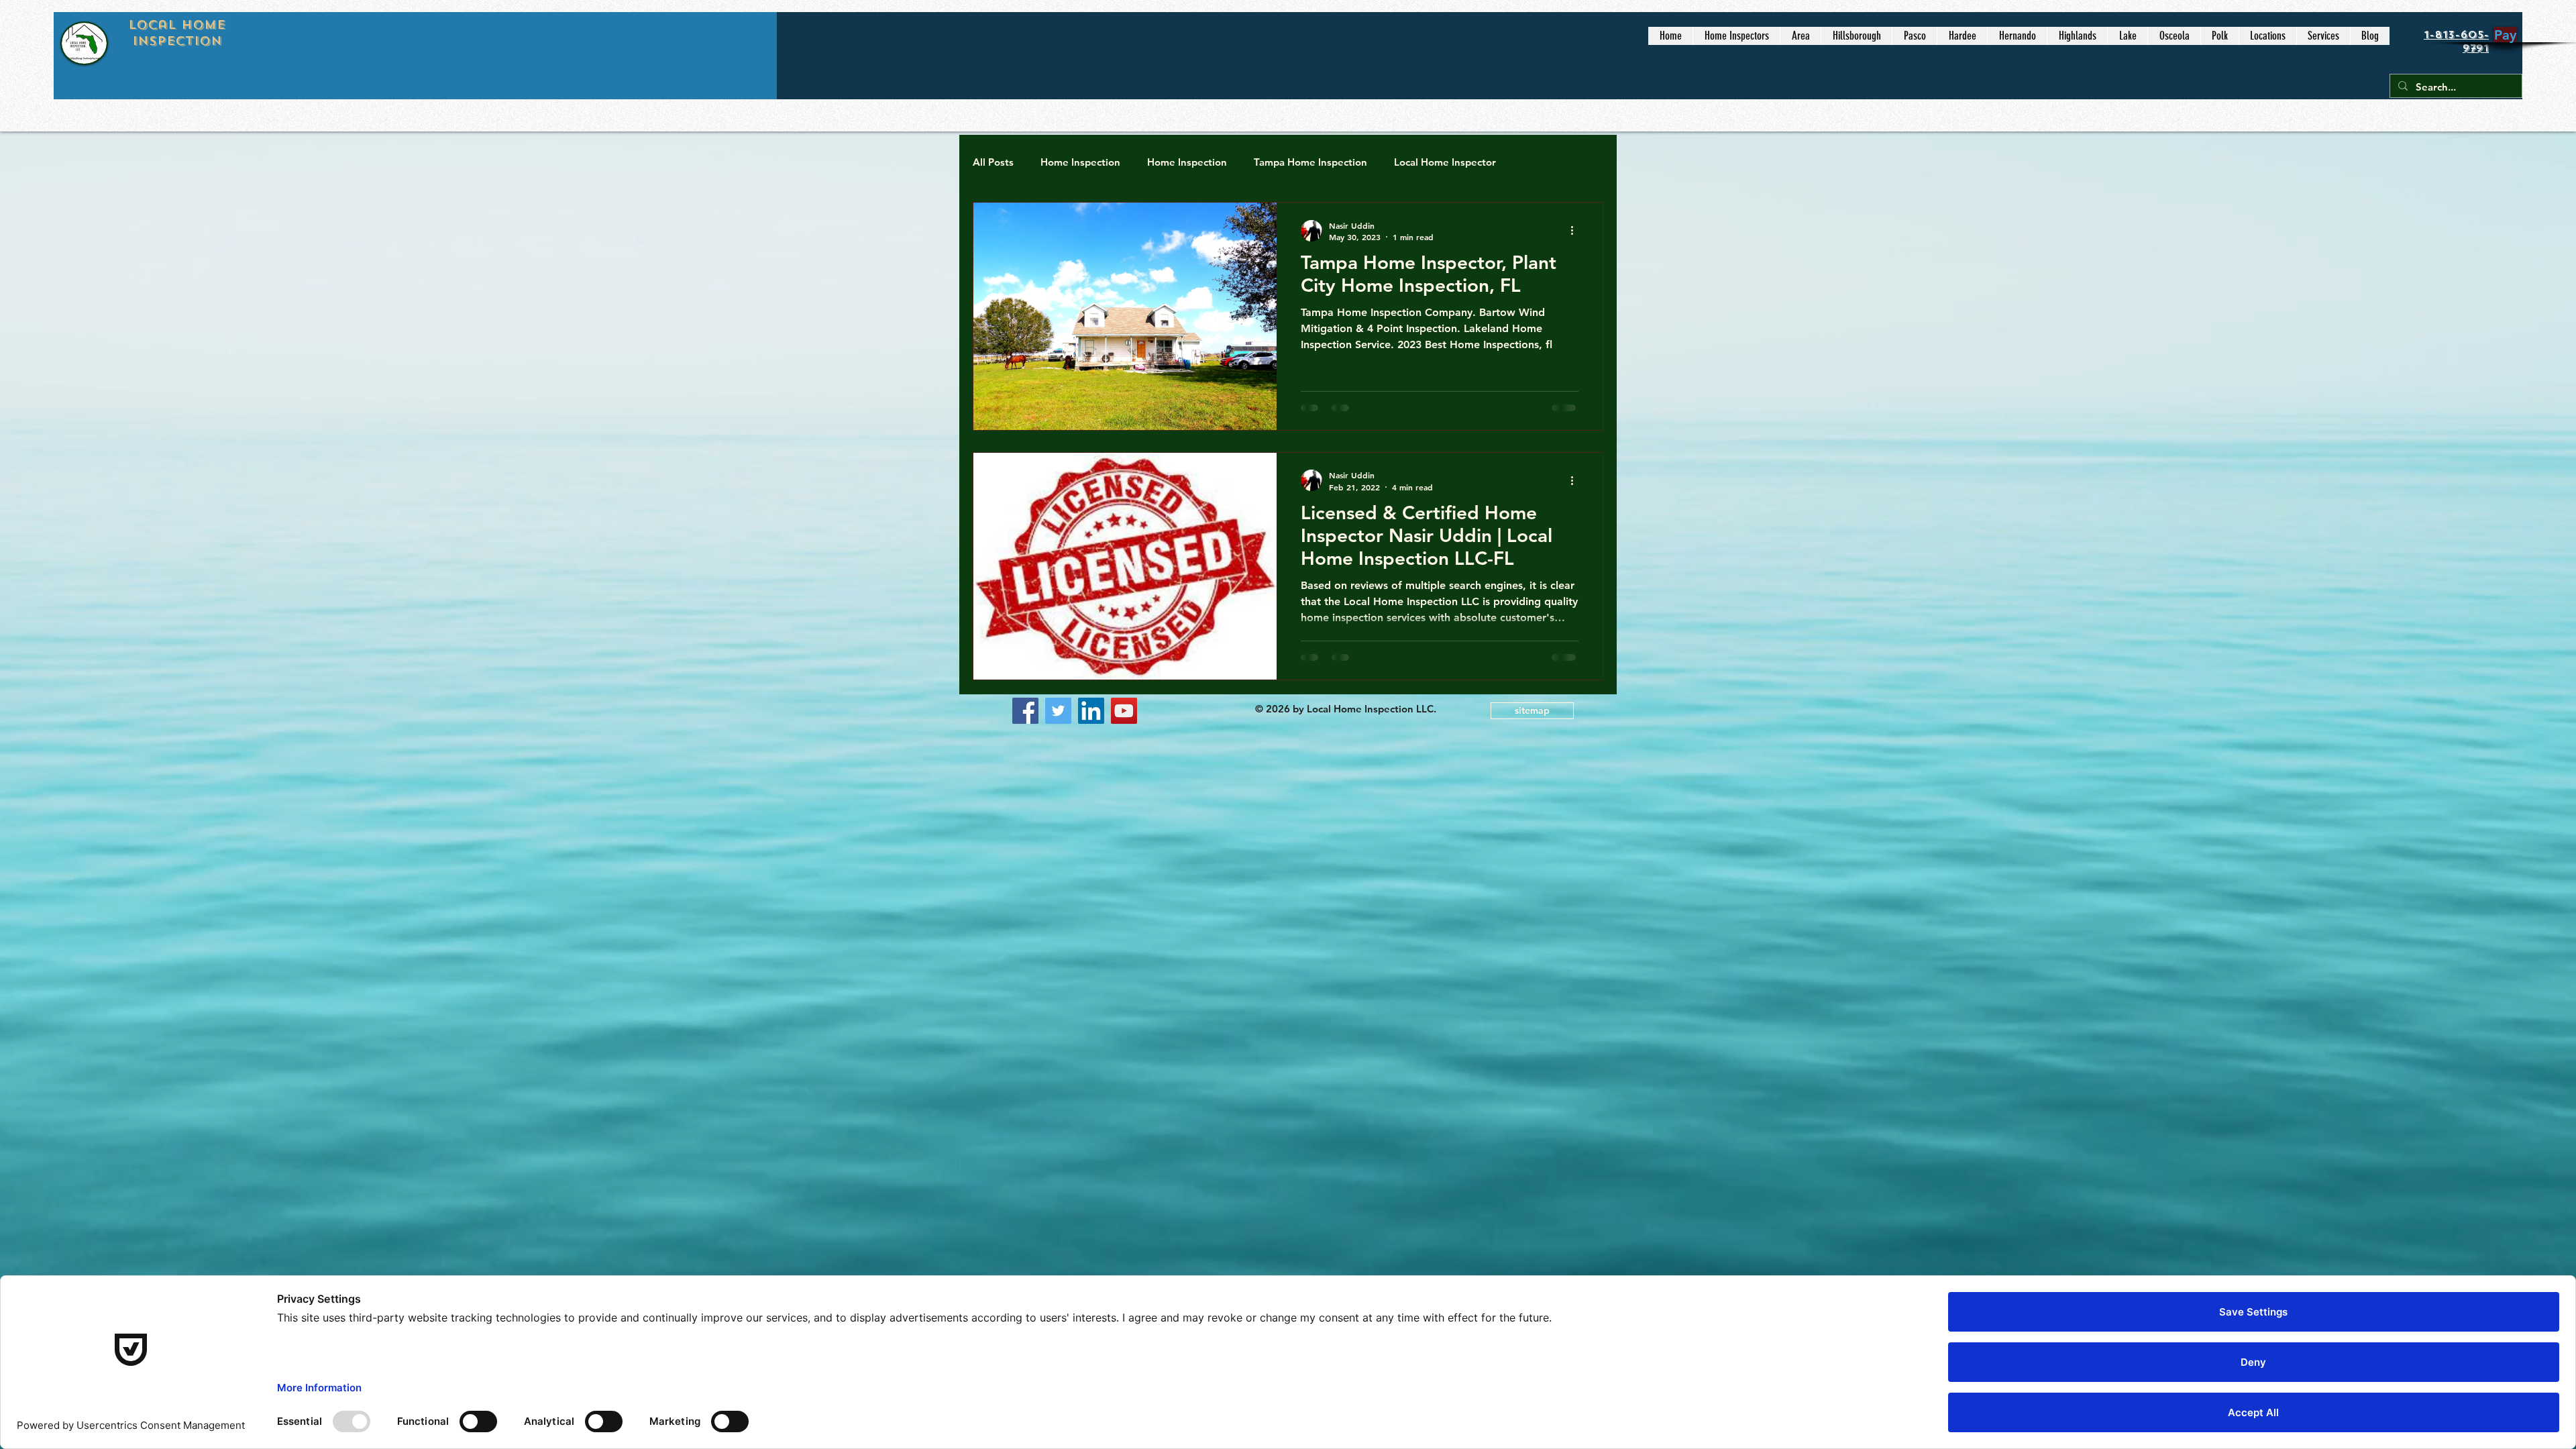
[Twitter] (1058, 711)
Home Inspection (1080, 162)
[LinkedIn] (1091, 711)
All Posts (993, 162)
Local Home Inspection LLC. (1373, 709)
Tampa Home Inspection (1310, 162)
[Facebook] (1025, 711)
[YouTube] (1124, 711)
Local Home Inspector (1445, 162)
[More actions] (1576, 231)
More (1536, 162)
